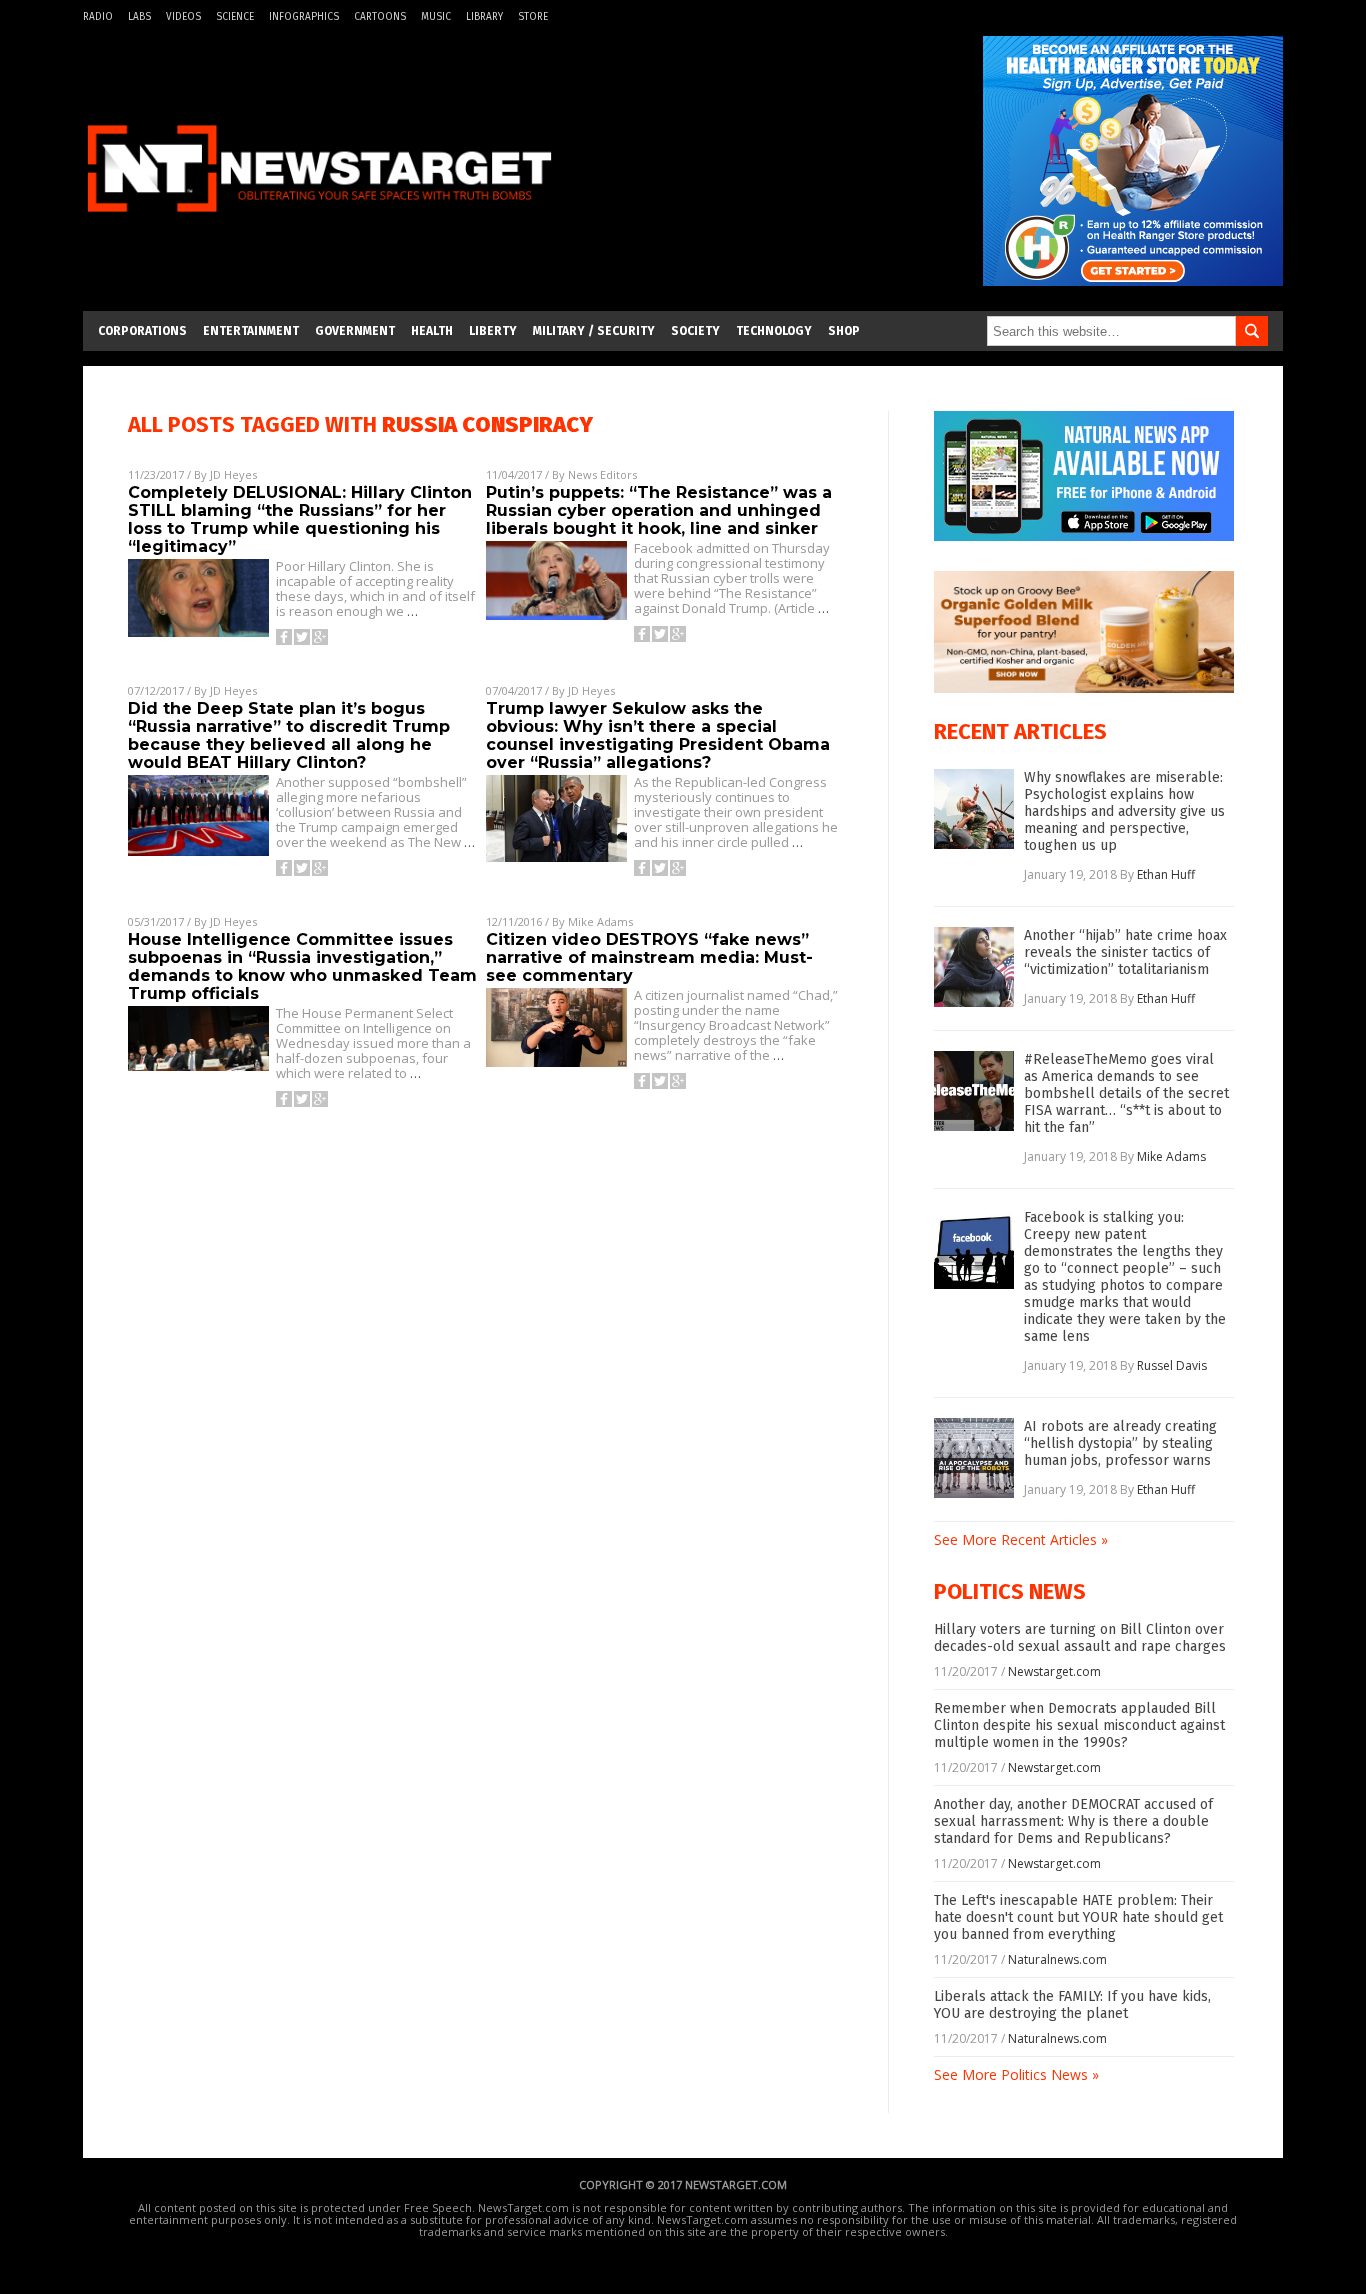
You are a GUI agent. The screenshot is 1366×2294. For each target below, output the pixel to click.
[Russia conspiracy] (319, 223)
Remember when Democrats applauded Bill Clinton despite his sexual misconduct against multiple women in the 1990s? (1079, 1725)
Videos (183, 17)
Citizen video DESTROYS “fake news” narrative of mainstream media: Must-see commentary (649, 957)
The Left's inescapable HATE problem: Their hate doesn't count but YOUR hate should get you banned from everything (1078, 1917)
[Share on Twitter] (302, 637)
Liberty (493, 331)
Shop (844, 331)
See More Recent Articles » (1021, 1539)
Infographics (304, 17)
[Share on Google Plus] (320, 637)
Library (484, 17)
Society (695, 331)
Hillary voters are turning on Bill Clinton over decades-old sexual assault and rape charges (1080, 1638)
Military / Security (594, 331)
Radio (98, 17)
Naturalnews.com (1057, 1959)
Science (235, 17)
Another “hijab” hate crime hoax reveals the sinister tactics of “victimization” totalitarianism (1125, 952)
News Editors (602, 474)
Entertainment (251, 331)
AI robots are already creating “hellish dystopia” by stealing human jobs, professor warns (1120, 1443)
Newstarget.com (1054, 1671)
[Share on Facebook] (284, 637)
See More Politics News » (1016, 2074)
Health (432, 331)
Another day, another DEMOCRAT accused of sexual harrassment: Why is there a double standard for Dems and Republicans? (1073, 1821)
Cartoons (380, 17)
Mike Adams (600, 921)
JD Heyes (233, 474)
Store (533, 17)
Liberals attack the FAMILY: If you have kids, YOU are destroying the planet (1072, 2005)
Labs (139, 17)
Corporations (142, 331)
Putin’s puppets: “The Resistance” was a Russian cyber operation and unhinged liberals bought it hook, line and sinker (659, 510)
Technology (774, 331)
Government (355, 331)
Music (436, 17)
